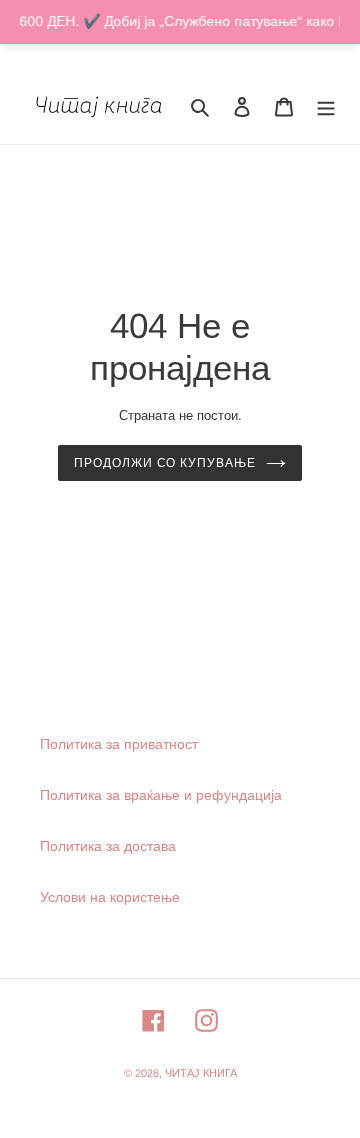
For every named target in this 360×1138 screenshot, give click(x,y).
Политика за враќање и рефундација (161, 795)
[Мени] (326, 106)
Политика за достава (108, 846)
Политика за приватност (119, 744)
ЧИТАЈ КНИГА (201, 1073)
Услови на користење (110, 897)
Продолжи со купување (165, 463)
